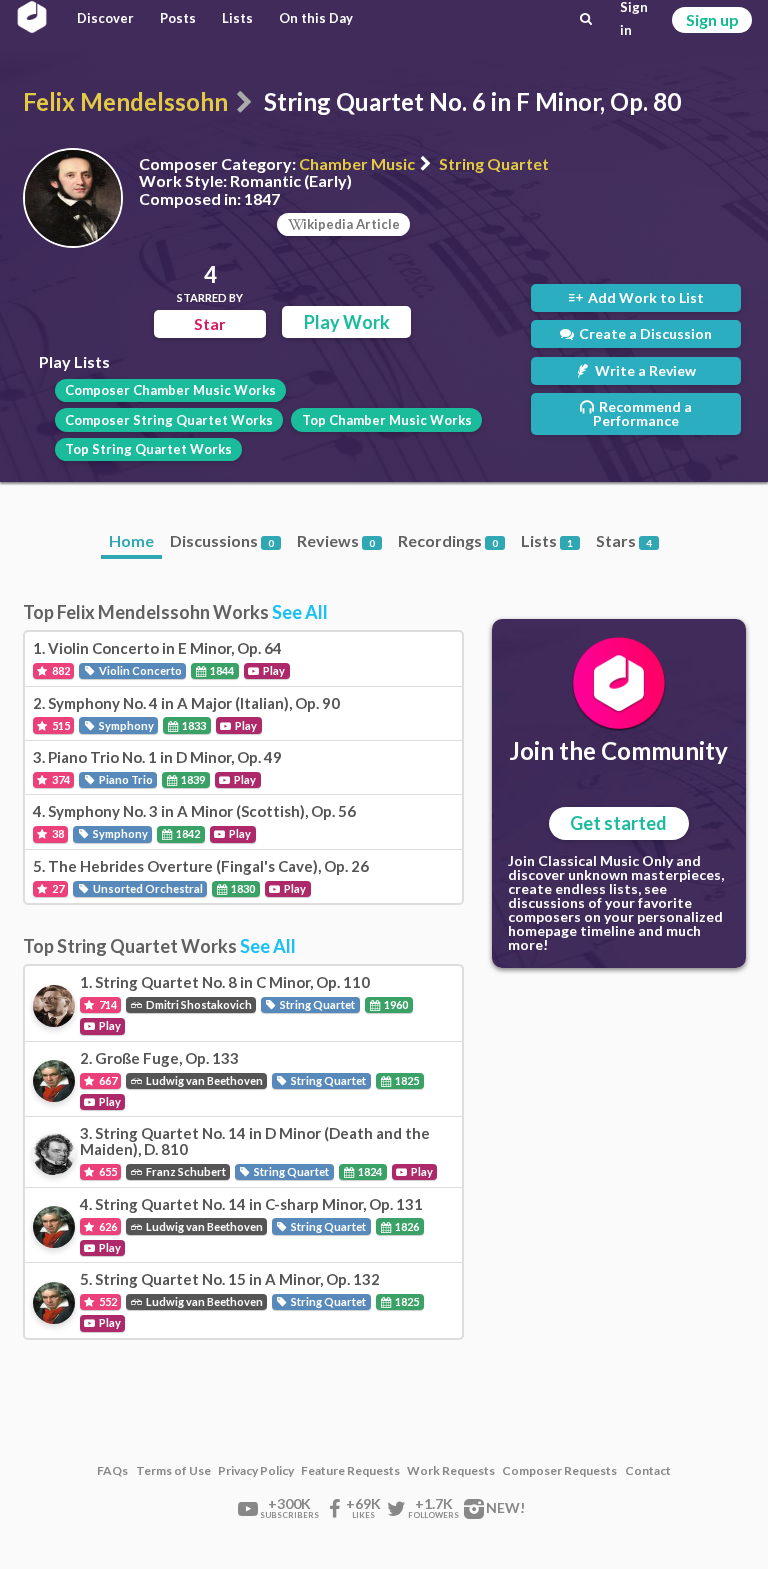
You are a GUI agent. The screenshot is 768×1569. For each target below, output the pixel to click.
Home (131, 540)
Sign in (634, 19)
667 (107, 1080)
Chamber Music (357, 163)
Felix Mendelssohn (125, 101)
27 (57, 888)
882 (60, 670)
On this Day (316, 18)
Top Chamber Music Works (387, 420)
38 (57, 833)
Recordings (448, 540)
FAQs (112, 1471)
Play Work (347, 322)
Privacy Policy (256, 1471)
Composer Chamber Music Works (170, 390)
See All (300, 612)
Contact (648, 1471)
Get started (618, 823)
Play (273, 670)
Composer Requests (559, 1471)
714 (107, 1004)
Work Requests (451, 1471)
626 (107, 1226)
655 (107, 1171)
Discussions (222, 540)
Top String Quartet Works (148, 449)
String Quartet (494, 163)
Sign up (712, 19)
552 (107, 1301)
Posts (178, 18)
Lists (237, 18)
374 (60, 779)
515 (60, 725)
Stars (624, 540)
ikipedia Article (351, 224)
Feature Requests (350, 1471)
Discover (105, 18)
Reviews (336, 540)
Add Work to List (644, 297)
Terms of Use (173, 1471)
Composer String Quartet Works (169, 420)
